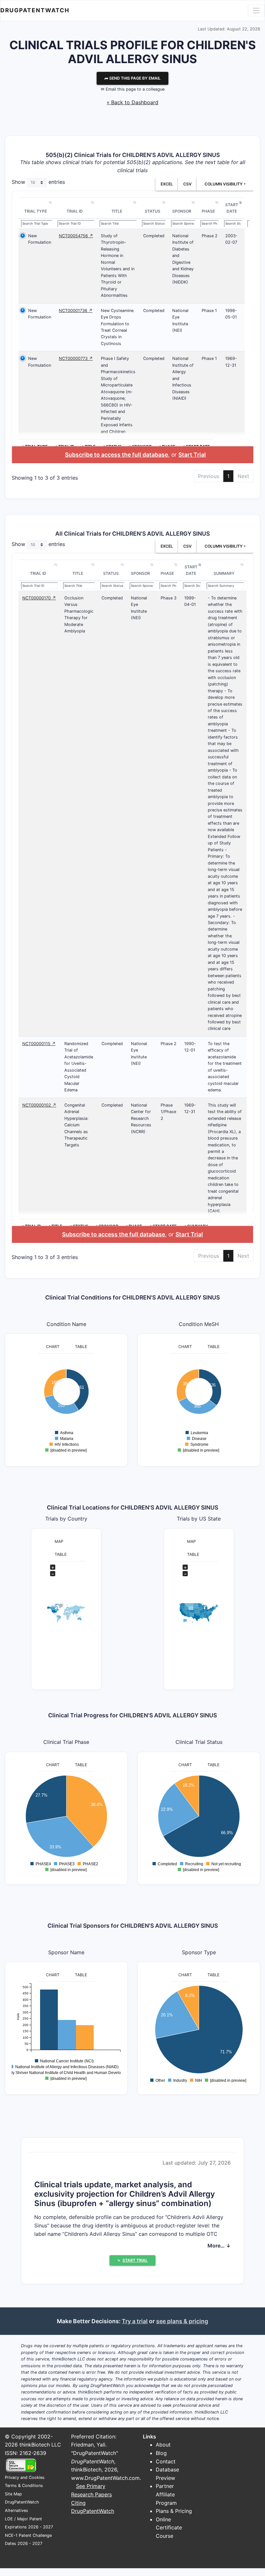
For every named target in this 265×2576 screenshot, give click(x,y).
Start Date (232, 208)
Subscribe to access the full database (117, 455)
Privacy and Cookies (25, 2477)
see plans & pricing (182, 2321)
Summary (224, 573)
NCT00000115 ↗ (39, 1044)
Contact (166, 2461)
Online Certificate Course (169, 2528)
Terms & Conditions (24, 2486)
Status (153, 211)
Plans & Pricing (174, 2511)
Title (117, 211)
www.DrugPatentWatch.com (105, 2478)
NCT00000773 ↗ (76, 358)
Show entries (38, 182)
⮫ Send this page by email (132, 78)
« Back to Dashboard (132, 102)
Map (59, 1541)
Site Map (13, 2494)
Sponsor (182, 211)
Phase (208, 211)
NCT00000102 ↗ (39, 1105)
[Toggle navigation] (256, 10)
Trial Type (36, 211)
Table (81, 1347)
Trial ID (75, 211)
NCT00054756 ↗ (76, 236)
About (163, 2445)
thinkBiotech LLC (40, 2445)
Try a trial (135, 2321)
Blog (161, 2453)
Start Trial (192, 455)
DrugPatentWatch (35, 10)
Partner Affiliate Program (166, 2494)
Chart (53, 1347)
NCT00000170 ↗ (39, 598)
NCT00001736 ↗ (76, 311)
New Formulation (40, 239)
